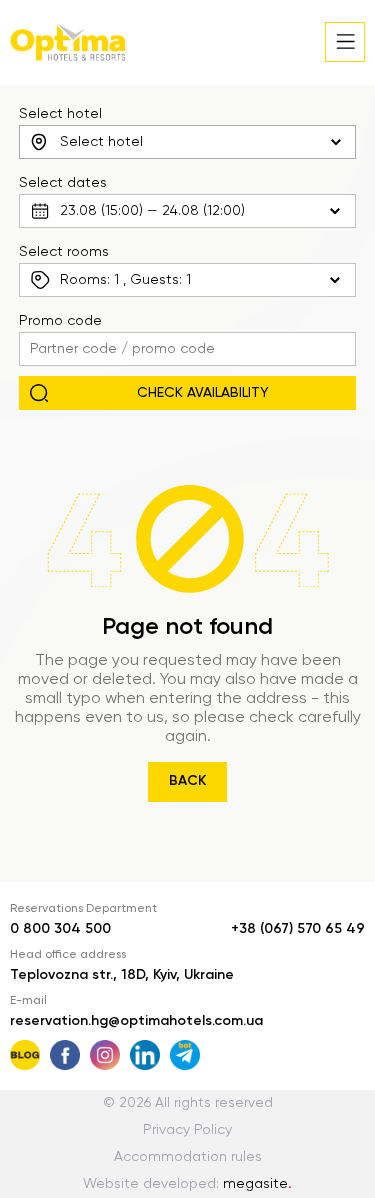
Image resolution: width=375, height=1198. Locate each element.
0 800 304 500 (60, 929)
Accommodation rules (188, 1157)
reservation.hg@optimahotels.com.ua (136, 1021)
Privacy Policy (187, 1130)
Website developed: (187, 1184)
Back (187, 781)
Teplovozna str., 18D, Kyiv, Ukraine (122, 975)
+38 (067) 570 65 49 (298, 929)
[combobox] (188, 142)
